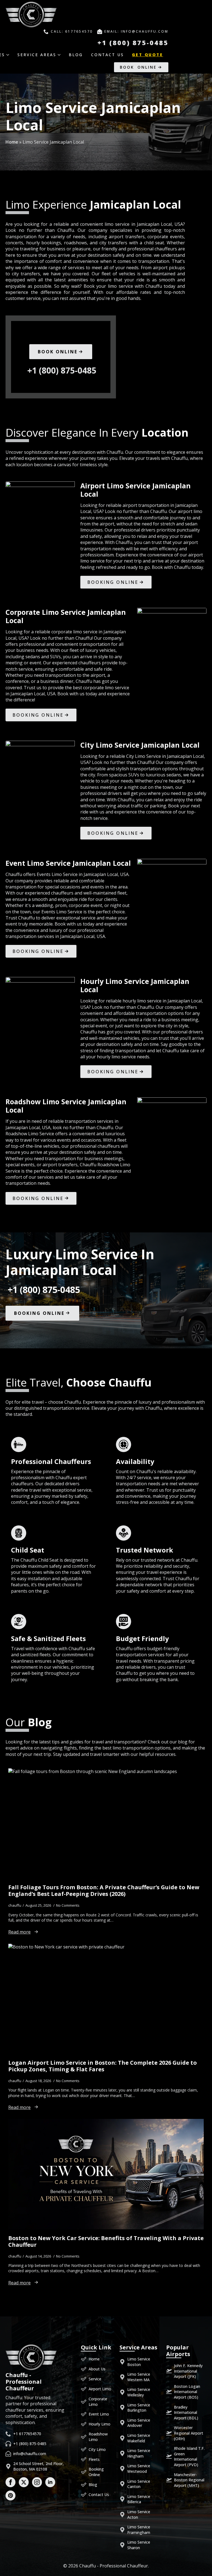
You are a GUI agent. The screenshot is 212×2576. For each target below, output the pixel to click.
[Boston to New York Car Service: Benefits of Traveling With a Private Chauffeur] (106, 2174)
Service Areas (37, 55)
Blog (76, 55)
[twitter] (24, 2482)
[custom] (10, 2495)
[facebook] (10, 2482)
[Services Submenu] (10, 55)
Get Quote (147, 55)
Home (12, 142)
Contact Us (108, 55)
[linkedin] (50, 2482)
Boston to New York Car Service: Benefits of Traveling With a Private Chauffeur (106, 2241)
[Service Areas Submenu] (61, 55)
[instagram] (37, 2482)
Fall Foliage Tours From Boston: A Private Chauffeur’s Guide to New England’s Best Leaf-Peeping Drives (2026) (104, 1891)
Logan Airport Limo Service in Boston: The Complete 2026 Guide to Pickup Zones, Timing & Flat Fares (103, 2066)
